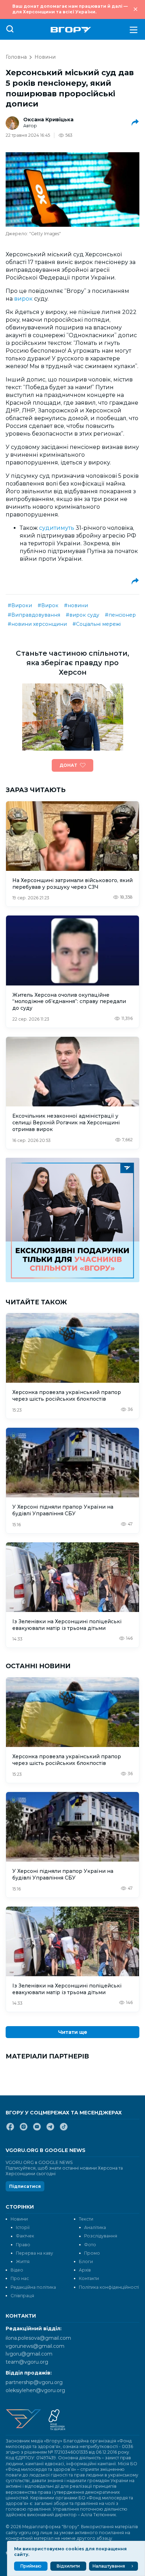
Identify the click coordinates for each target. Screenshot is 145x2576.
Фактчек (25, 2236)
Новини (45, 57)
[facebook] (10, 2129)
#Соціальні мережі (97, 624)
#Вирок (48, 605)
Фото (90, 2245)
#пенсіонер (120, 615)
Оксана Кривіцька (48, 120)
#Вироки (20, 605)
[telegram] (50, 2129)
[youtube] (37, 2129)
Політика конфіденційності (109, 2287)
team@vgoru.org (27, 2362)
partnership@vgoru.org (34, 2382)
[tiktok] (64, 2129)
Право (23, 2245)
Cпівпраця (22, 2296)
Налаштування (109, 2566)
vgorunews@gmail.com (35, 2346)
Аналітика (95, 2227)
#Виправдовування (34, 615)
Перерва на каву (34, 2253)
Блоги (86, 2262)
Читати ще (73, 2032)
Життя (23, 2262)
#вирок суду (83, 615)
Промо (92, 2253)
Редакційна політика (33, 2287)
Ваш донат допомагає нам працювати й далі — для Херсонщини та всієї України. (70, 9)
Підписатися (25, 2186)
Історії (23, 2227)
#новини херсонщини (37, 624)
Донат (68, 765)
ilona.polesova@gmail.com (38, 2338)
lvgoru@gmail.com (29, 2354)
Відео (17, 2270)
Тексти (86, 2219)
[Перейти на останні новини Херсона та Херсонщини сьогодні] (71, 30)
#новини (76, 605)
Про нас (20, 2278)
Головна (16, 57)
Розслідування (101, 2236)
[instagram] (24, 2129)
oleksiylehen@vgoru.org (35, 2390)
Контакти (89, 2278)
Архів (85, 2270)
